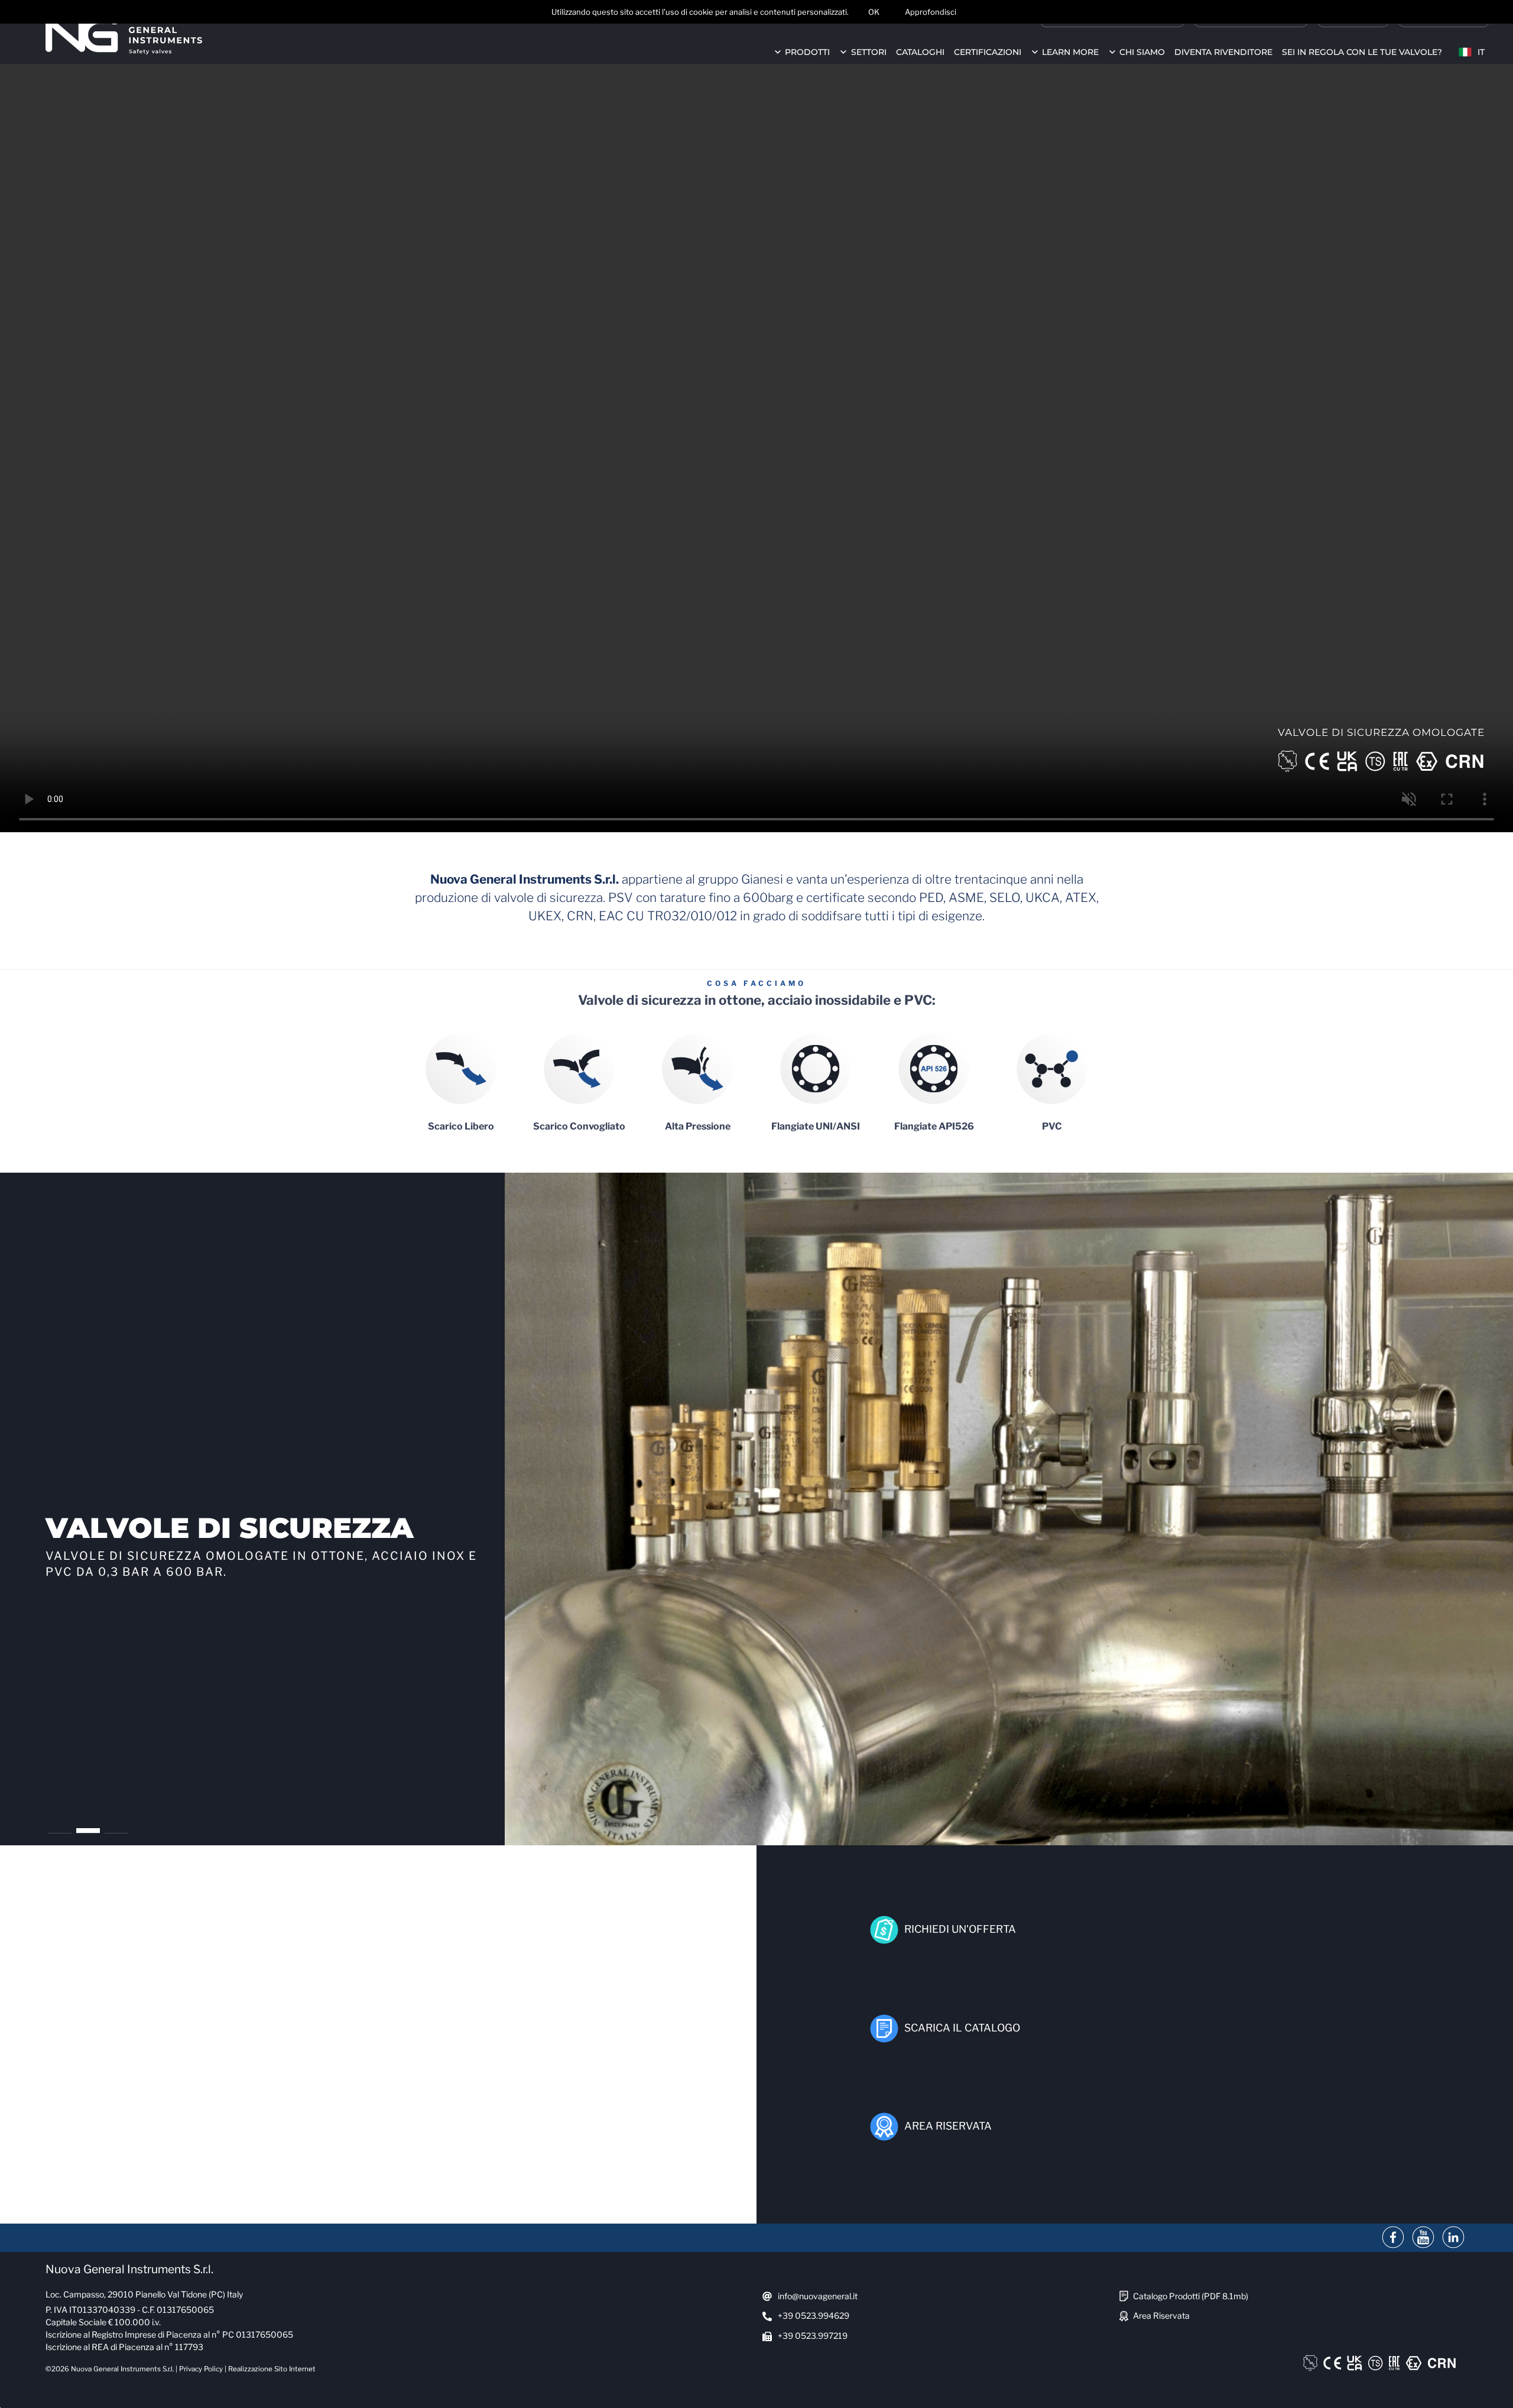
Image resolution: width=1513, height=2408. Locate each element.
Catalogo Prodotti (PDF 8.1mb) (1191, 2296)
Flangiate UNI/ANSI (816, 1126)
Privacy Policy (201, 2369)
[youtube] (1423, 2238)
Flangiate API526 (934, 1126)
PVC (1052, 1126)
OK (874, 12)
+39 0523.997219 (813, 2336)
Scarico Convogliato (579, 1126)
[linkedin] (1453, 2238)
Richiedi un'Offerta (960, 1929)
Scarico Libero (461, 1126)
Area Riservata (948, 2126)
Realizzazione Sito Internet (272, 2369)
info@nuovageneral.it (818, 2296)
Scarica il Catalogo (962, 2028)
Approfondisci (931, 12)
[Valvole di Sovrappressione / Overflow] (1009, 1509)
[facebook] (1393, 2238)
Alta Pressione (698, 1126)
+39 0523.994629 (814, 2315)
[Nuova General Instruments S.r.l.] (124, 35)
